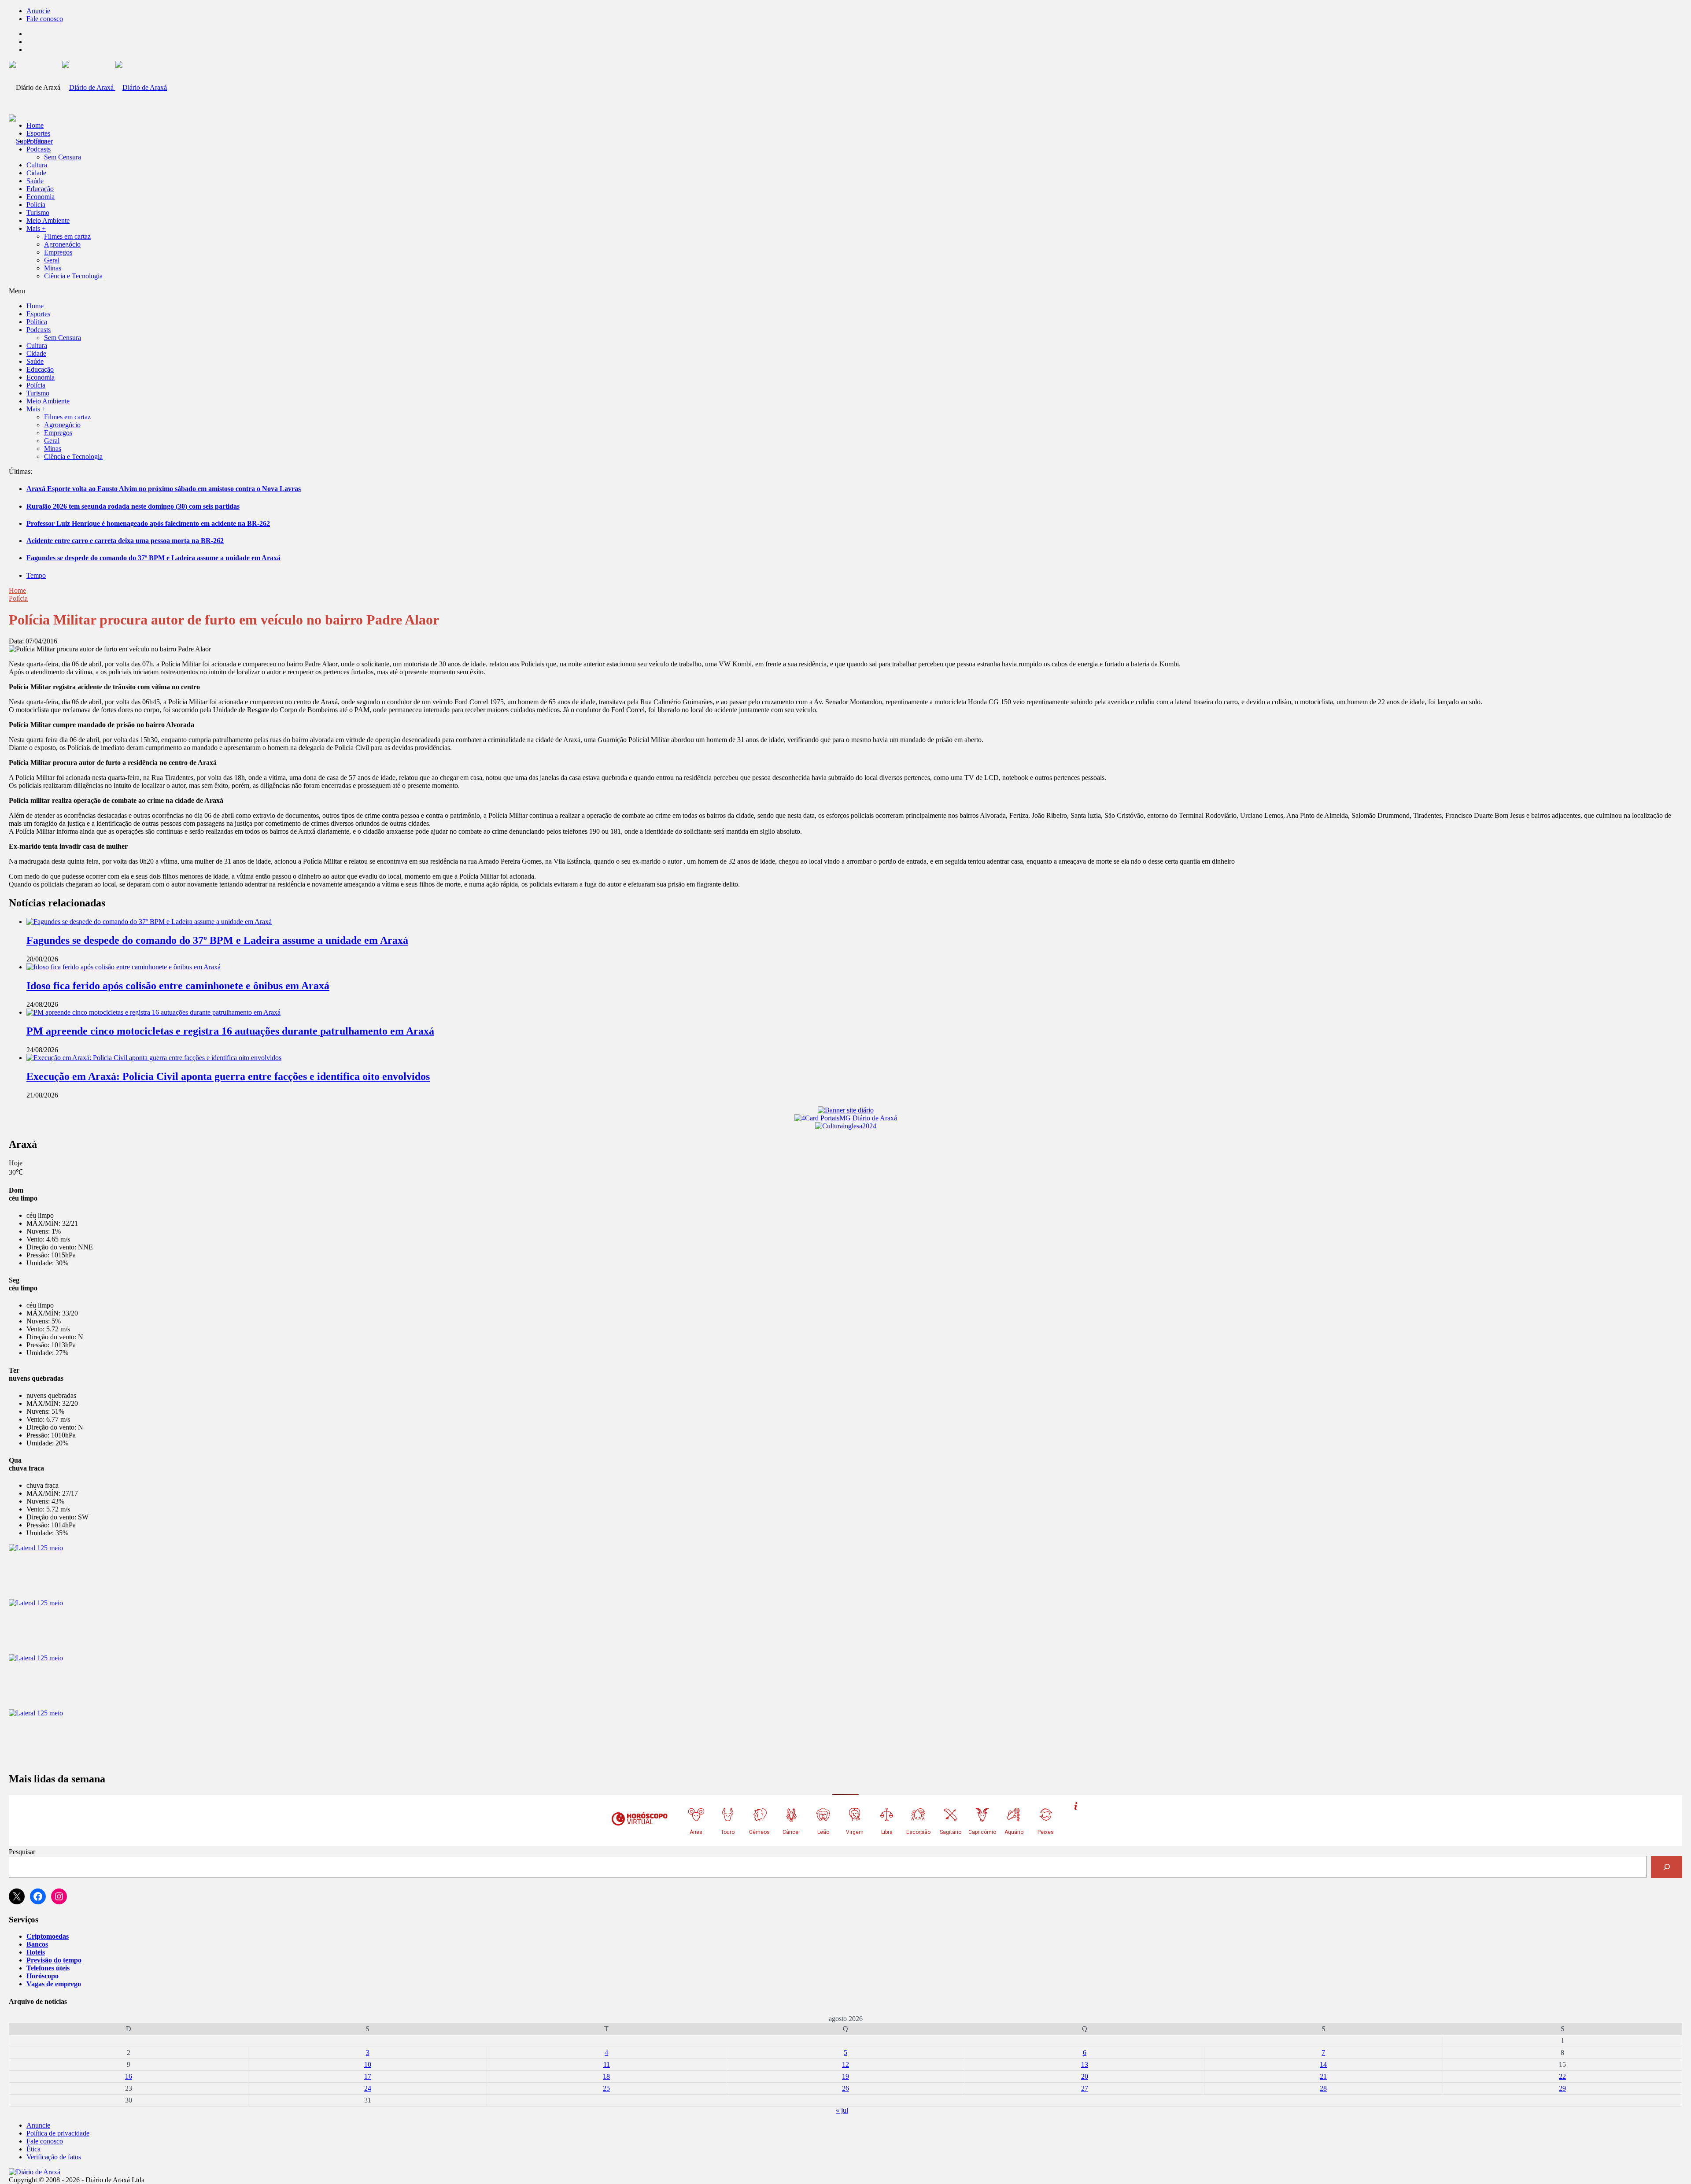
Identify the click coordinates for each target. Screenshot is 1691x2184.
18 (606, 2076)
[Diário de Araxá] (114, 87)
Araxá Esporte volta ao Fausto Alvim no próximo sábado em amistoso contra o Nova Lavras (164, 489)
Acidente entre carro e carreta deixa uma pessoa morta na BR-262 (125, 541)
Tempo (36, 575)
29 (1562, 2088)
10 (368, 2064)
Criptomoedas (48, 1936)
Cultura (37, 165)
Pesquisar (22, 1852)
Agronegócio (62, 244)
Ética (33, 2149)
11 (607, 2064)
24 (368, 2088)
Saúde (35, 181)
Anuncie (38, 11)
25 (606, 2088)
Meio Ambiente (48, 220)
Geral (52, 260)
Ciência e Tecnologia (73, 276)
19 (845, 2076)
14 (1323, 2064)
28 (1323, 2088)
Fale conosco (45, 19)
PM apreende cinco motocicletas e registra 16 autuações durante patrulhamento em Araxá (230, 1031)
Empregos (58, 252)
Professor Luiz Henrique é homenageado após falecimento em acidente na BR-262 (148, 523)
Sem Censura (63, 157)
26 (845, 2088)
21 (1323, 2076)
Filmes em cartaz (67, 236)
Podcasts (39, 149)
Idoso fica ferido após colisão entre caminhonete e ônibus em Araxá (178, 986)
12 (845, 2064)
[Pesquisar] (1667, 1867)
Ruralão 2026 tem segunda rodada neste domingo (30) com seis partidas (133, 506)
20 (1085, 2076)
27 (1085, 2088)
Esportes (38, 133)
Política (37, 141)
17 (368, 2076)
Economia (41, 197)
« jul (842, 2110)
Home (17, 590)
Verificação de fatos (54, 2157)
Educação (40, 189)
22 (1562, 2076)
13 (1085, 2064)
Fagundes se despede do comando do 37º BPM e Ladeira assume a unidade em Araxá (153, 558)
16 (129, 2076)
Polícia (36, 205)
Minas (53, 268)
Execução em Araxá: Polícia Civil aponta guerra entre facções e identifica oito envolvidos (228, 1076)
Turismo (38, 212)
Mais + (36, 228)
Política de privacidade (58, 2133)
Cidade (36, 173)
